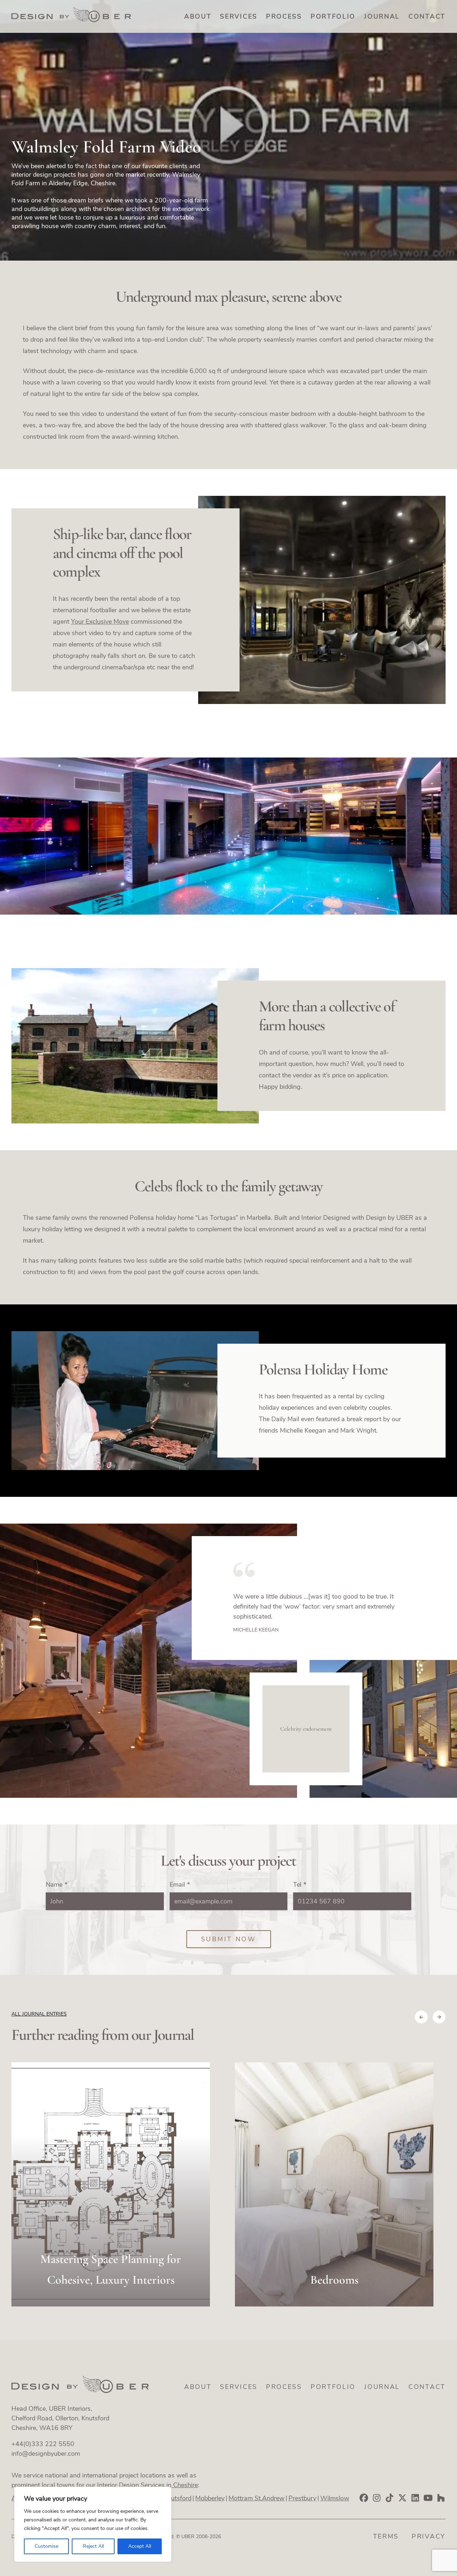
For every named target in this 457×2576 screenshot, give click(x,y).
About (198, 16)
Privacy (429, 2536)
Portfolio (333, 16)
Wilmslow (335, 2498)
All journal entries (39, 2014)
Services (239, 16)
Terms (386, 2536)
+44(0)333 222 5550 (43, 2444)
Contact (427, 16)
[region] (93, 2524)
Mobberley (210, 2498)
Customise (46, 2546)
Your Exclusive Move (100, 622)
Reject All (93, 2546)
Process (284, 16)
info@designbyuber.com (46, 2454)
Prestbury (302, 2498)
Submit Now (229, 1939)
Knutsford (177, 2498)
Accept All (140, 2546)
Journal (382, 16)
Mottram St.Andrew (257, 2498)
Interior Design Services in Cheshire (147, 2485)
